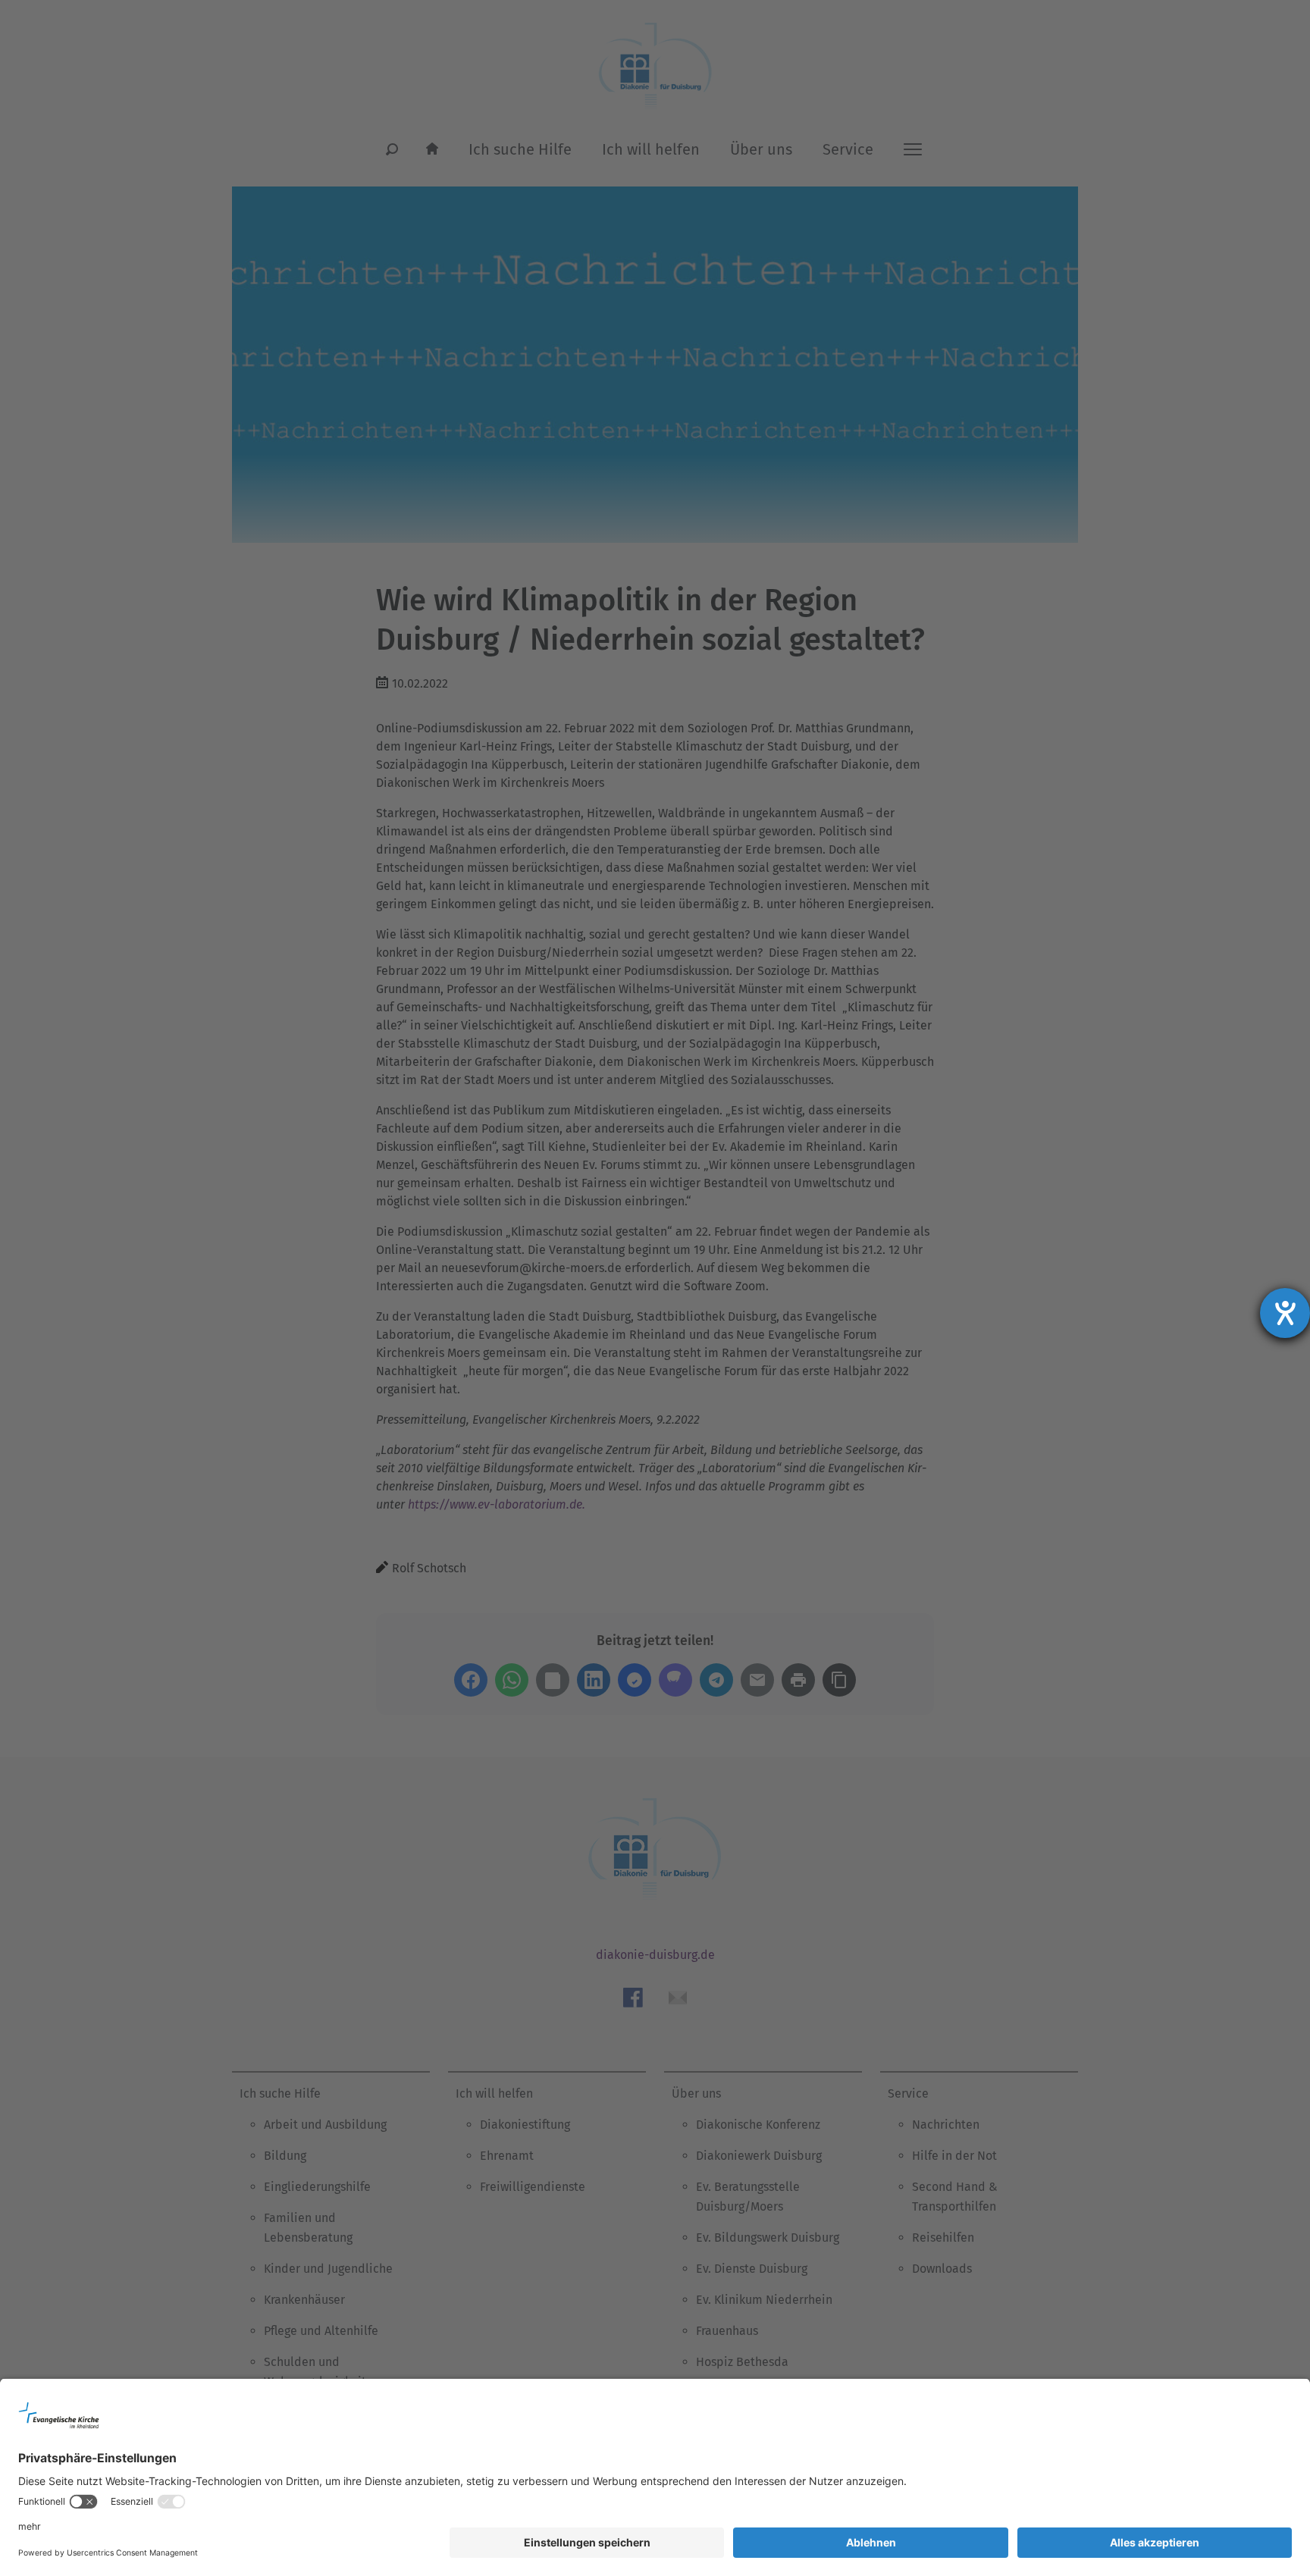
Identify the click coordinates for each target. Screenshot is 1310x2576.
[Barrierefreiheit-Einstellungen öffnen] (1285, 1313)
